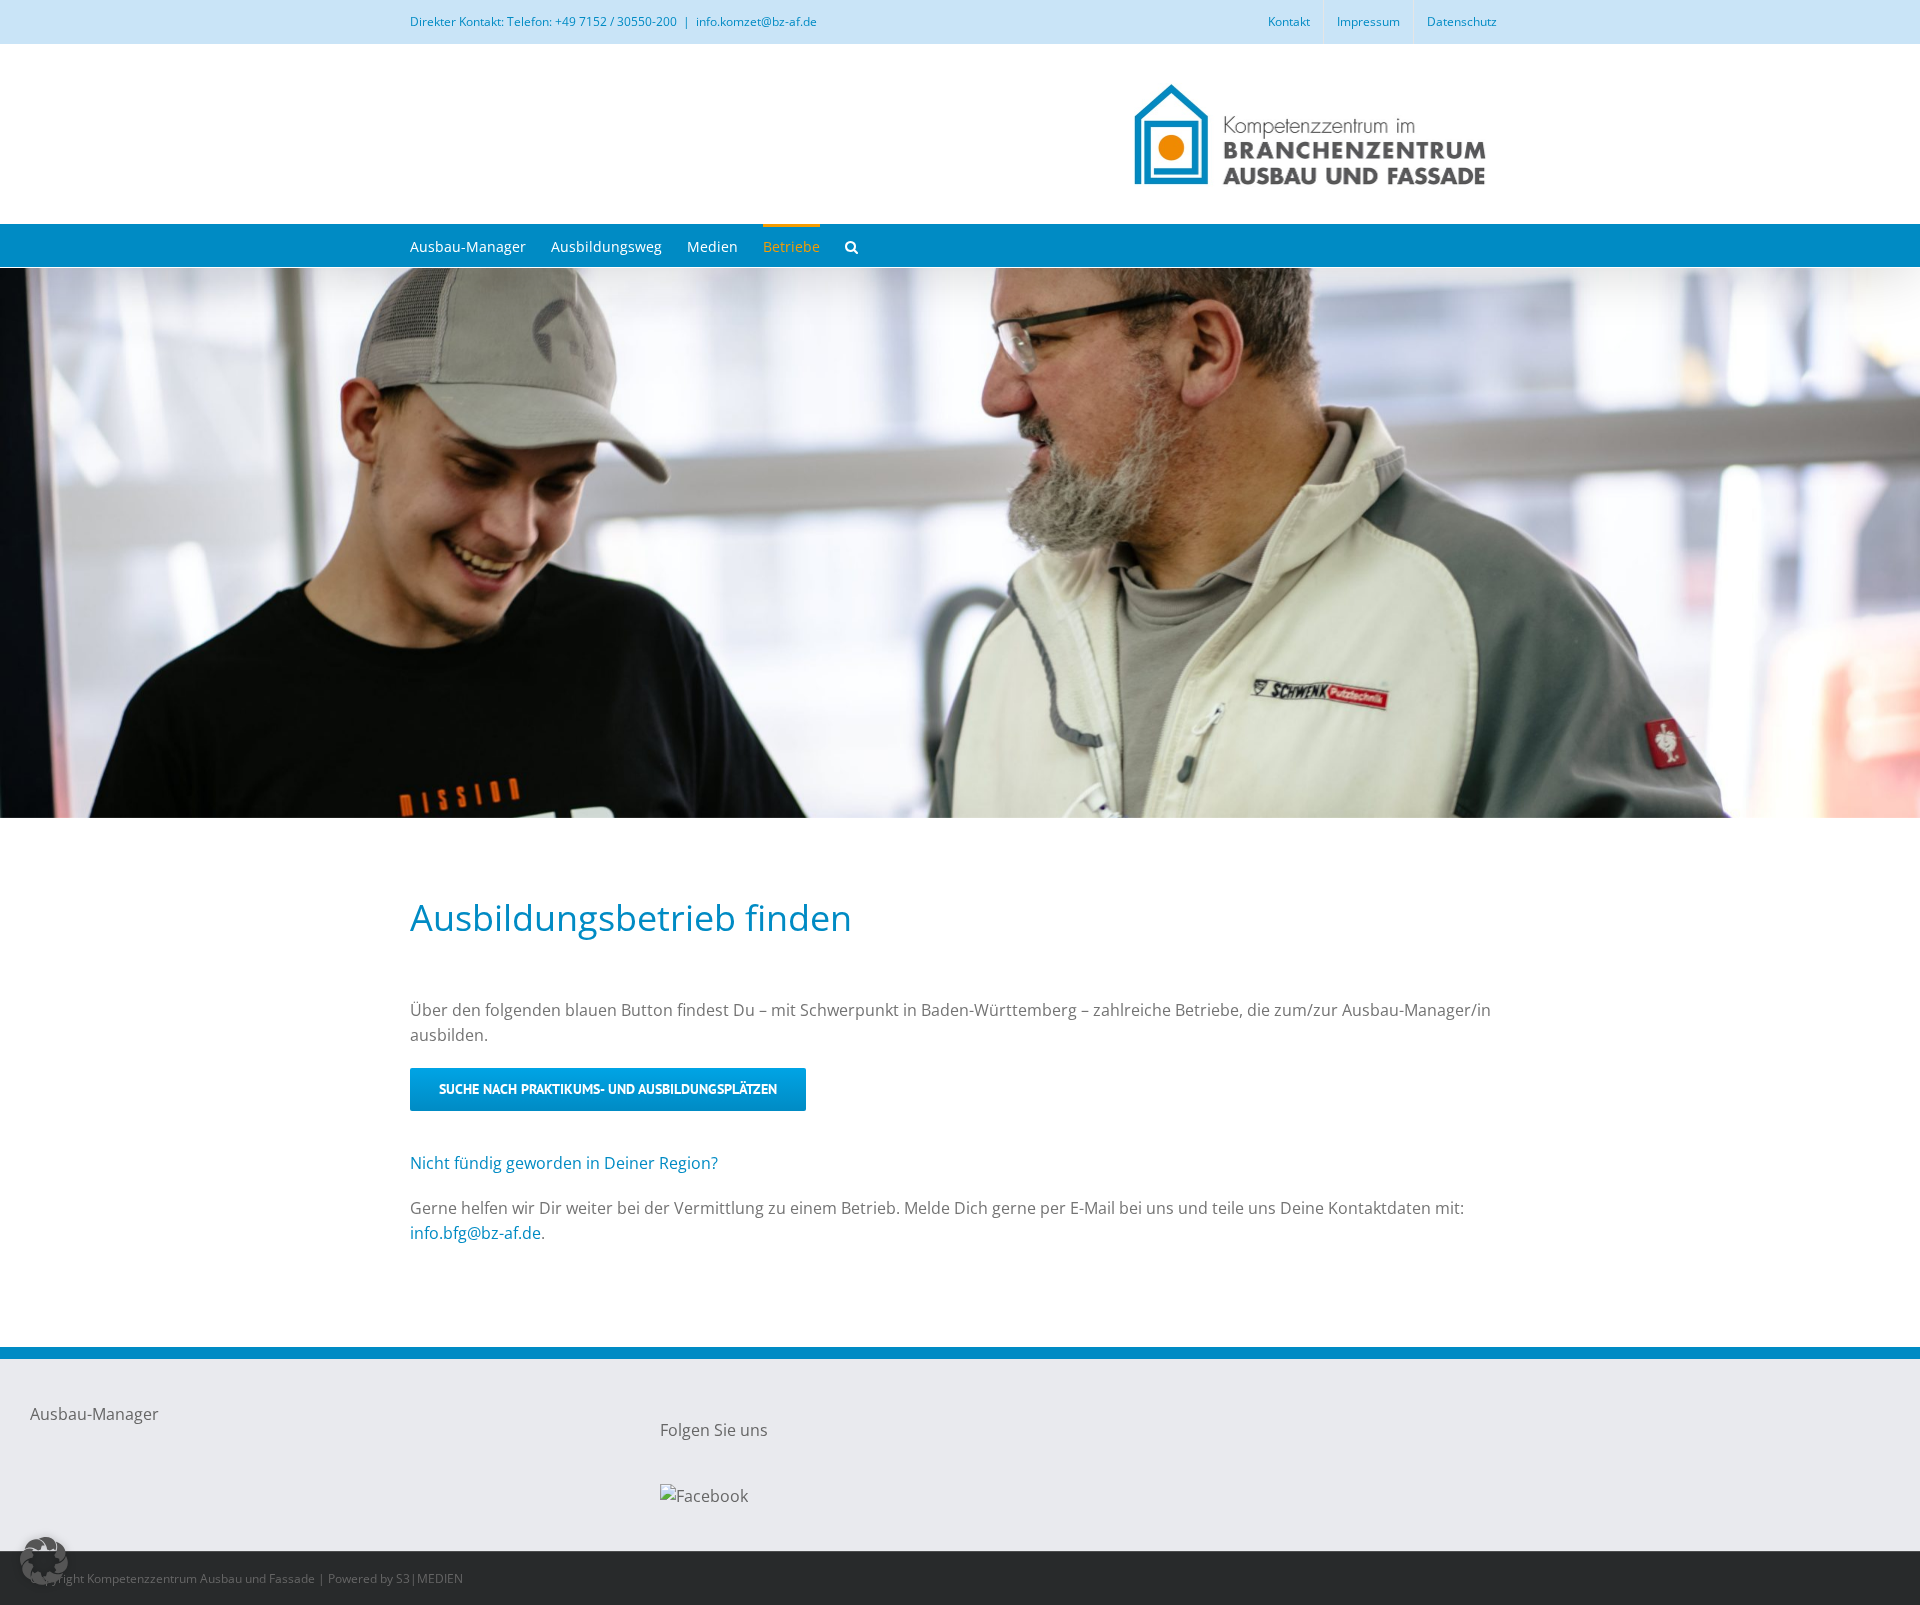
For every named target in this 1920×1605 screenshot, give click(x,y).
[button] (851, 245)
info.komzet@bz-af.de (756, 21)
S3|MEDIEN (429, 1578)
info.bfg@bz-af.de (475, 1233)
